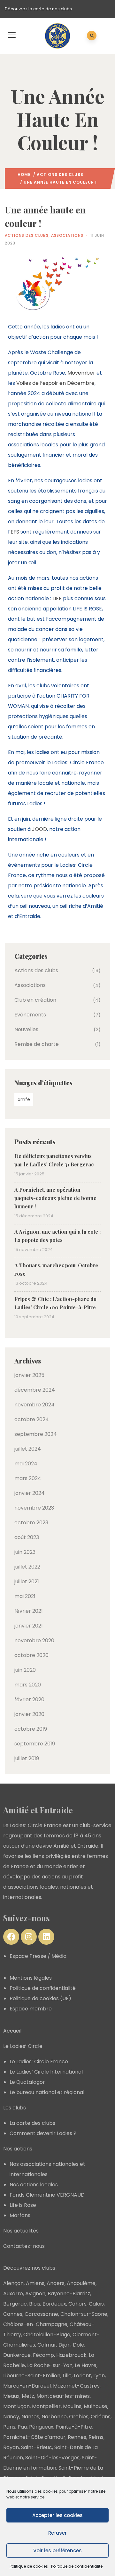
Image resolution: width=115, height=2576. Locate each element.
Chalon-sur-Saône (84, 2314)
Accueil (12, 2031)
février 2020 (29, 1699)
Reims (96, 2437)
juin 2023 (25, 1552)
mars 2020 (28, 1685)
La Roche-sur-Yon (50, 2365)
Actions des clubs (60, 174)
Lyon (99, 2376)
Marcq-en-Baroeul (27, 2386)
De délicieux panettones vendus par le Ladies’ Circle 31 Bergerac (54, 1160)
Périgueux (41, 2427)
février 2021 (29, 1611)
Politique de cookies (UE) (40, 1998)
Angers (56, 2283)
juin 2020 (25, 1670)
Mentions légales (31, 1978)
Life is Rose (23, 2205)
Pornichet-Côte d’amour (34, 2437)
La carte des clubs (32, 2123)
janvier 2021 (29, 1626)
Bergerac (15, 2304)
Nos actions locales (34, 2185)
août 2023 (27, 1537)
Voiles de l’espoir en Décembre (55, 383)
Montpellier (46, 2406)
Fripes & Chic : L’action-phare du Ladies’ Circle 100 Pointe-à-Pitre (55, 1303)
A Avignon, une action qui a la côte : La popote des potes (57, 1236)
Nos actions (18, 2149)
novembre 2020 (34, 1640)
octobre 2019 (31, 1729)
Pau (22, 2427)
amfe (24, 1099)
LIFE (57, 598)
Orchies (79, 2417)
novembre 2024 (34, 1405)
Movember (81, 373)
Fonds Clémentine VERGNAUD (47, 2195)
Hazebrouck (71, 2355)
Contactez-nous (24, 2246)
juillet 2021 (27, 1582)
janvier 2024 (30, 1493)
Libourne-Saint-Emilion (32, 2376)
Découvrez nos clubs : (30, 2268)
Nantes (30, 2417)
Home (24, 174)
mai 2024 (26, 1464)
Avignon (35, 2294)
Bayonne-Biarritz (69, 2294)
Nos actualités (21, 2231)
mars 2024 (28, 1478)
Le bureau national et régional (47, 2092)
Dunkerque (17, 2355)
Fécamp (43, 2355)
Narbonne (54, 2417)
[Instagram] (29, 1937)
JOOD (39, 829)
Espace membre (31, 2009)
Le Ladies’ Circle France (39, 2062)
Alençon (13, 2283)
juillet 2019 (27, 1758)
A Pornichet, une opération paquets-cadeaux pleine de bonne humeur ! (55, 1198)
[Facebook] (11, 1937)
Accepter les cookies (57, 2515)
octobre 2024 (32, 1419)
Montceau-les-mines (63, 2396)
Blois (35, 2304)
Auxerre (13, 2294)
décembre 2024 (35, 1390)
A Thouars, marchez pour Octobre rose (56, 1269)
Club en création (35, 1000)
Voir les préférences (57, 2551)
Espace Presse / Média (38, 1956)
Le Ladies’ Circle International (46, 2072)
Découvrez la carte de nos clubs (38, 9)
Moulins (72, 2406)
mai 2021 (25, 1596)
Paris (9, 2427)
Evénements (30, 1015)
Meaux (11, 2396)
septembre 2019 (35, 1744)
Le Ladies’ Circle (23, 2046)
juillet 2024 (28, 1449)
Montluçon (16, 2406)
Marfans (20, 2215)
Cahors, (78, 2304)
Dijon (65, 2345)
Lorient (82, 2376)
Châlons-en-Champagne (35, 2324)
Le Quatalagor (27, 2082)
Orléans (101, 2417)
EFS (15, 532)
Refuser (57, 2533)
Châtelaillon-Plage (47, 2335)
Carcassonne (41, 2314)
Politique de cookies (29, 2566)
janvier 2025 (29, 1375)
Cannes (13, 2314)
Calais (96, 2304)
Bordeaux (54, 2304)
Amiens (35, 2283)
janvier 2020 (29, 1714)
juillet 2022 (27, 1567)
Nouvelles (26, 1029)
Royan (11, 2447)
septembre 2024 (36, 1434)
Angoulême (81, 2283)
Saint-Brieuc (37, 2447)
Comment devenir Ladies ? (43, 2133)
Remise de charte (37, 1044)
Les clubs (15, 2108)
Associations (67, 235)
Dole (79, 2345)
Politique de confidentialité (77, 2566)
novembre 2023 (34, 1508)
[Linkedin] (46, 1937)
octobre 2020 (31, 1655)
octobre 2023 (31, 1523)
